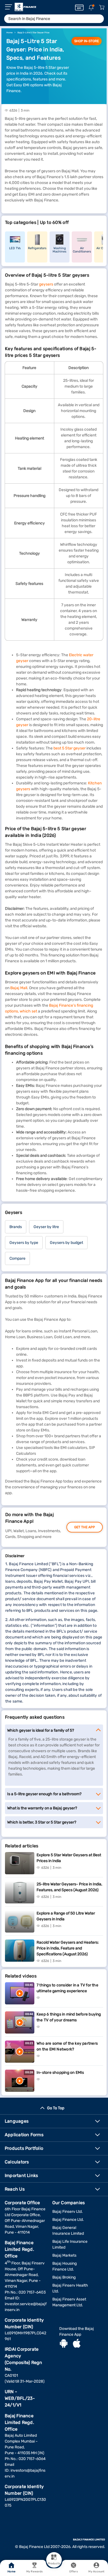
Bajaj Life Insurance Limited (70, 2244)
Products (54, 2564)
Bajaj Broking (64, 2277)
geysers (46, 284)
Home (11, 2572)
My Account (96, 2572)
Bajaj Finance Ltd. (68, 2220)
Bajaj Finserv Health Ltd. (70, 2288)
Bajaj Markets (64, 2255)
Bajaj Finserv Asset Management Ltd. (69, 2302)
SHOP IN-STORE (87, 41)
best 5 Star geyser (70, 748)
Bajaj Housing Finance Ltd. (65, 2266)
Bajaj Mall (19, 988)
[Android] (64, 2344)
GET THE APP (85, 1527)
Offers (74, 2572)
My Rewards (34, 2572)
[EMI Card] (79, 7)
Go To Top (56, 2108)
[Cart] (102, 8)
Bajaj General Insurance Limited (68, 2231)
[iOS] (77, 2344)
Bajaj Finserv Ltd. (68, 2212)
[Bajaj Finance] (25, 7)
